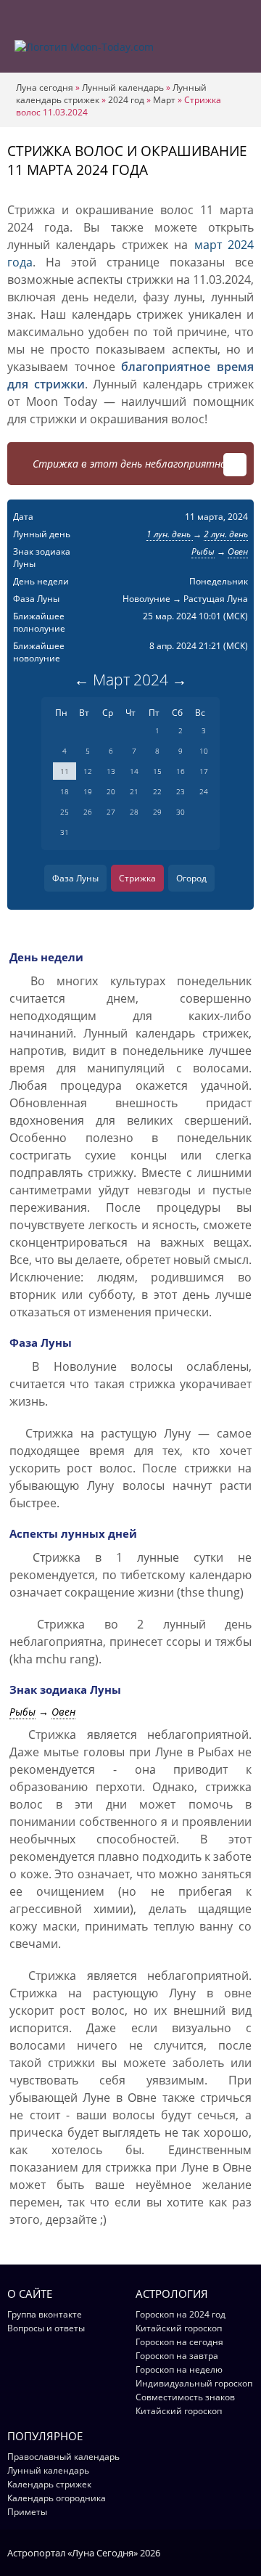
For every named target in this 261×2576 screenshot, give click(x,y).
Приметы (27, 2512)
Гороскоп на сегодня (179, 2342)
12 (88, 771)
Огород (191, 878)
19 (88, 791)
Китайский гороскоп (179, 2328)
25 (65, 812)
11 (65, 771)
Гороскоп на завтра (177, 2356)
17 (204, 771)
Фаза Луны (75, 878)
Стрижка (137, 878)
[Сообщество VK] (247, 2552)
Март (164, 100)
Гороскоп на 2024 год (181, 2314)
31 (65, 832)
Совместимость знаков (185, 2397)
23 (181, 791)
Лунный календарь (123, 87)
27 (111, 812)
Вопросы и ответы (46, 2328)
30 (181, 812)
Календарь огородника (57, 2498)
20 (111, 791)
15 (157, 771)
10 (204, 751)
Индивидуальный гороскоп (194, 2383)
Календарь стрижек (49, 2484)
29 (157, 812)
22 (157, 791)
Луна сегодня (45, 87)
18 (65, 791)
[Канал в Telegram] (228, 2552)
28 (134, 812)
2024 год (126, 100)
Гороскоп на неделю (179, 2369)
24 (204, 791)
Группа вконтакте (45, 2314)
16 (181, 771)
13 (111, 771)
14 (134, 771)
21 (134, 791)
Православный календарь (63, 2457)
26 (88, 812)
